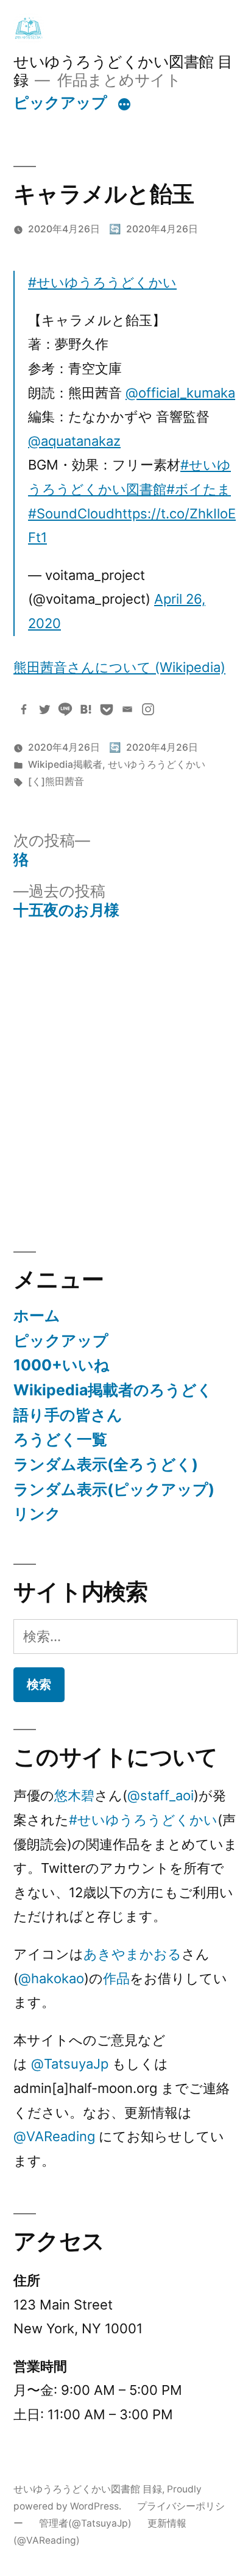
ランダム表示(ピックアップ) (114, 1489)
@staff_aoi (161, 1795)
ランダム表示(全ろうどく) (106, 1464)
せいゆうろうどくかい (157, 764)
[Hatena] (86, 709)
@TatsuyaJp (70, 2064)
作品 (116, 1978)
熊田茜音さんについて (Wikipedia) (119, 667)
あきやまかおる (133, 1954)
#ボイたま (199, 489)
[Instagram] (148, 709)
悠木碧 (74, 1795)
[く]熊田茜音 (56, 782)
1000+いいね (62, 1365)
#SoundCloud (71, 513)
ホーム (37, 1315)
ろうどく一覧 (60, 1439)
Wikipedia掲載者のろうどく (113, 1390)
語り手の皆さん (68, 1415)
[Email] (127, 709)
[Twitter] (44, 709)
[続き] (124, 105)
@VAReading (54, 2136)
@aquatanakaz (74, 441)
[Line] (65, 709)
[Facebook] (24, 709)
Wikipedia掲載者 (65, 764)
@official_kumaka (180, 393)
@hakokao (51, 1978)
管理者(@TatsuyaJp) (85, 2523)
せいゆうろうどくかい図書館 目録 (88, 2489)
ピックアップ (60, 102)
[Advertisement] (125, 1086)
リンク (37, 1514)
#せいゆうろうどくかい (102, 282)
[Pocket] (107, 709)
